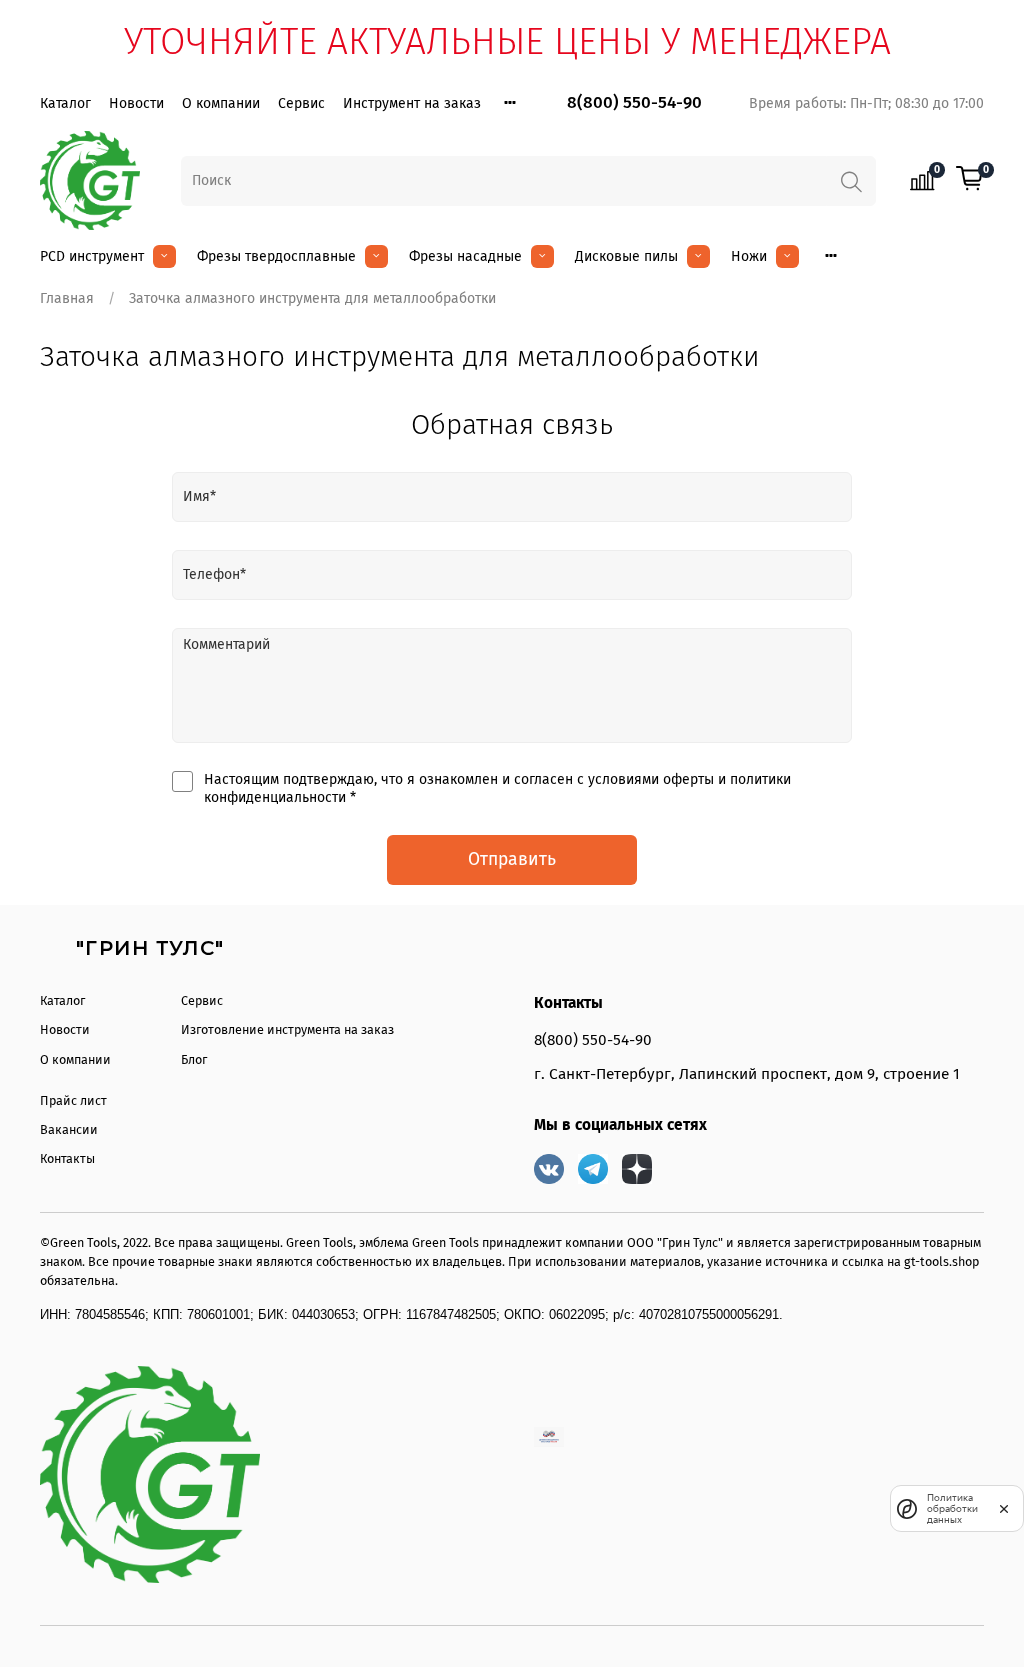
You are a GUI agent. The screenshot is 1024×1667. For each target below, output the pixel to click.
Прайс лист (73, 1100)
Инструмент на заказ (412, 103)
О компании (221, 103)
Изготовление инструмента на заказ (287, 1029)
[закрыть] (1004, 1508)
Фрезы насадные (465, 256)
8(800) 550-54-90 (634, 102)
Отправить (512, 859)
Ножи (749, 256)
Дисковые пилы (626, 256)
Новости (136, 103)
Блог (194, 1059)
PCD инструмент (92, 256)
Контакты (67, 1158)
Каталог (65, 103)
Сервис (301, 103)
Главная (67, 298)
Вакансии (69, 1129)
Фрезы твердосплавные (276, 256)
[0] (970, 180)
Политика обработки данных (952, 1508)
